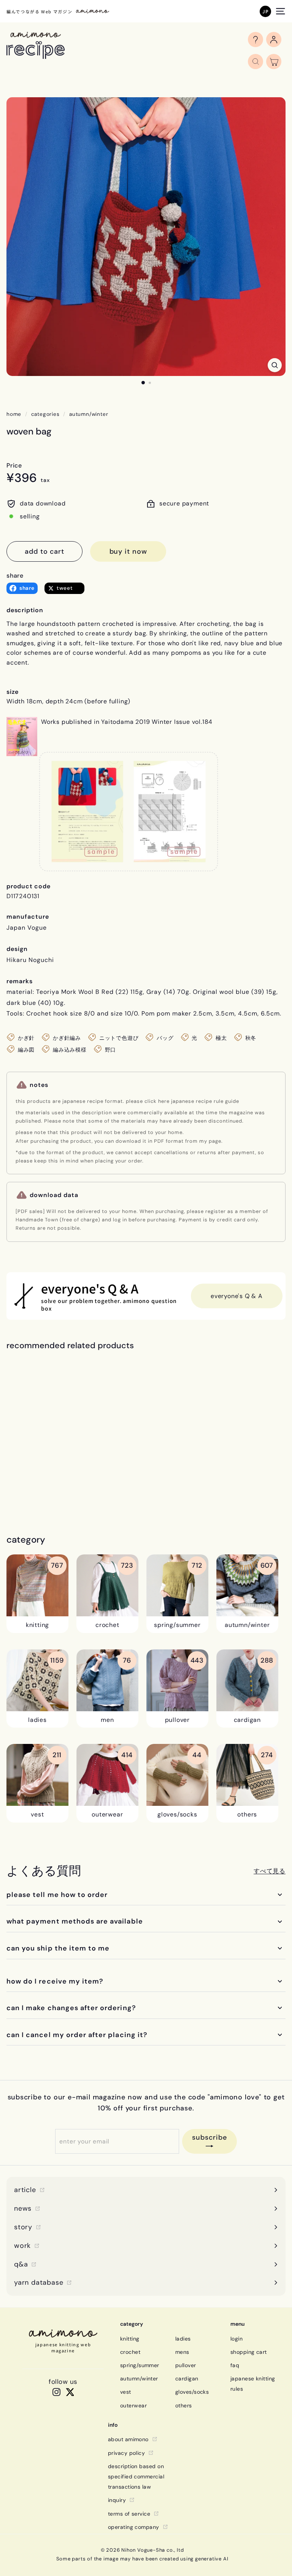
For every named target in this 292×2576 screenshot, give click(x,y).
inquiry (117, 2500)
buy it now (128, 551)
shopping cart (249, 2352)
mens (182, 2352)
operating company (134, 2527)
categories (45, 414)
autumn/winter (89, 414)
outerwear (133, 2405)
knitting (130, 2339)
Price (14, 465)
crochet (130, 2352)
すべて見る (270, 1871)
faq (235, 2365)
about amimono (128, 2439)
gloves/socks (192, 2392)
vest (126, 2392)
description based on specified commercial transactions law (136, 2476)
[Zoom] (275, 365)
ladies (183, 2339)
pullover (186, 2365)
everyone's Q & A (237, 1296)
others (184, 2405)
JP (265, 11)
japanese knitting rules (253, 2384)
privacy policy (126, 2453)
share (15, 576)
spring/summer (140, 2365)
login (236, 2339)
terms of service (129, 2514)
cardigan (187, 2379)
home (14, 414)
